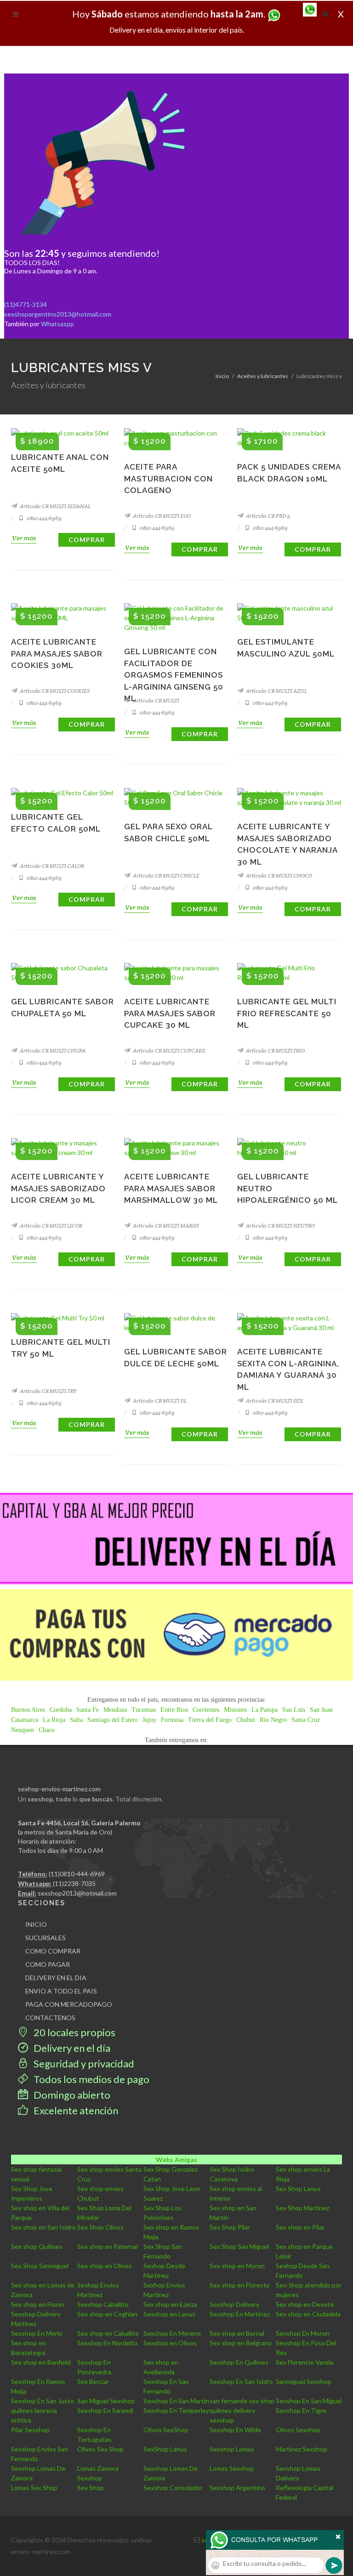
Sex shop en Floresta (239, 2285)
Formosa (172, 1720)
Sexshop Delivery (234, 2304)
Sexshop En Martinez (240, 2314)
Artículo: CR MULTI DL (159, 1401)
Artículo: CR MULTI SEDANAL (55, 506)
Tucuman (144, 1710)
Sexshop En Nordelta (107, 2343)
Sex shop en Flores (38, 2304)
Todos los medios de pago (91, 2079)
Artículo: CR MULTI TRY (48, 1391)
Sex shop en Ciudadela (308, 2314)
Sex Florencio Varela (305, 2362)
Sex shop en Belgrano (241, 2343)
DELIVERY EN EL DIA (56, 1978)
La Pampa (265, 1710)
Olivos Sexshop (298, 2430)
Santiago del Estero (113, 1720)
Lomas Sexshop (232, 2468)
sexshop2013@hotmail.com (77, 1893)
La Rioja (54, 1720)
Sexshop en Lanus (169, 2314)
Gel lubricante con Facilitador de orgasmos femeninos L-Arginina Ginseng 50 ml (174, 675)
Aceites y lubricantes (263, 376)
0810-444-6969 (44, 518)
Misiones (235, 1710)
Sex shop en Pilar (300, 2227)
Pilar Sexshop (30, 2430)
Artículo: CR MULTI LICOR (51, 1226)
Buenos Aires (28, 1710)
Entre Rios (174, 1710)
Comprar (87, 540)
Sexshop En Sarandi (105, 2410)
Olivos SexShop (166, 2430)
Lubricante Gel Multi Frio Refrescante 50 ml (287, 1013)
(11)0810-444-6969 (77, 1874)
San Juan (321, 1710)
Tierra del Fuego (210, 1720)
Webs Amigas (176, 2160)
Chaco (47, 1730)
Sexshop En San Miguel (309, 2401)
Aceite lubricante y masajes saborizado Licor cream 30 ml (58, 1188)
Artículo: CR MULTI (156, 700)
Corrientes (206, 1710)
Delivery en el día (71, 2048)
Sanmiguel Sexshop (304, 2381)
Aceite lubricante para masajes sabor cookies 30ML (57, 654)
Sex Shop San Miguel (239, 2246)
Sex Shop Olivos (100, 2227)
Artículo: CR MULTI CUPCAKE (169, 1050)
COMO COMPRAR (53, 1951)
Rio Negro (273, 1720)
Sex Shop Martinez (302, 2208)
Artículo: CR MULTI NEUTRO (280, 1226)
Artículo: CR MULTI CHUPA (52, 1050)
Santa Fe (88, 1710)
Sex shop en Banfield (41, 2362)
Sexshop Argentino (237, 2488)
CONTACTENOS (50, 2018)
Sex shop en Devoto (305, 2304)
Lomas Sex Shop (34, 2488)
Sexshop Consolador (173, 2488)
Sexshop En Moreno (172, 2333)
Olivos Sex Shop (100, 2449)
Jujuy (149, 1720)
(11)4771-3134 (26, 304)
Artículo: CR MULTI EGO (161, 516)
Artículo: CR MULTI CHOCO (279, 875)
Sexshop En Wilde (235, 2430)
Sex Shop (91, 2488)
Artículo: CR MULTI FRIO (275, 1050)
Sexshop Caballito (103, 2304)
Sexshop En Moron (303, 2333)
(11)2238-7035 (74, 1883)
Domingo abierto (71, 2095)
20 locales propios (74, 2032)
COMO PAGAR (48, 1964)
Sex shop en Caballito (108, 2333)
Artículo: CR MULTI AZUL (276, 691)
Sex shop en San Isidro (43, 2227)
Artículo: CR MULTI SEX (274, 1401)
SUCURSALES (46, 1938)
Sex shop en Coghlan (107, 2314)
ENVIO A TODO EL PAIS (61, 1991)
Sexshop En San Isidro (241, 2381)
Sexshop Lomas (232, 2449)
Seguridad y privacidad (83, 2064)
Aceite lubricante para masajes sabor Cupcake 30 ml (170, 1013)
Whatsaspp (57, 324)
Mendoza (115, 1710)
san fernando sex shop (242, 2401)
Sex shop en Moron (237, 2266)
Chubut (246, 1720)
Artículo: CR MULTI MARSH (165, 1226)
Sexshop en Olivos (170, 2343)
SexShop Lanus (165, 2449)
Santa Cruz (306, 1720)
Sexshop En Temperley (176, 2410)
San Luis (294, 1710)
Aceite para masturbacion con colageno (168, 478)
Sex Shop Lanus (298, 2188)
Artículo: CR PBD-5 (268, 516)
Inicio (222, 376)
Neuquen (23, 1730)
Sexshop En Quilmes (239, 2362)
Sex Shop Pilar (230, 2227)
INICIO (36, 1924)
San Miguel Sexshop (106, 2401)
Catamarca (25, 1720)
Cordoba (61, 1710)
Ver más (24, 538)
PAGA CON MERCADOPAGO (69, 2004)
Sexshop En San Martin (176, 2401)
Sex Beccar (93, 2381)
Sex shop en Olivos (105, 2266)
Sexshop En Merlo (37, 2333)
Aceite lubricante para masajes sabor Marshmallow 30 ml (171, 1188)
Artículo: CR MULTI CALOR (51, 866)
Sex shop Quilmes (37, 2246)
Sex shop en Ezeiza (170, 2304)
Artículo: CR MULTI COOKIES (54, 691)
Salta (76, 1720)
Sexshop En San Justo (43, 2401)
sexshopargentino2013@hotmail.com (58, 314)
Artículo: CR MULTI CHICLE (166, 875)
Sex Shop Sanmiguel (40, 2266)
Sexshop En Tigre (301, 2410)
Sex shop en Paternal (108, 2246)
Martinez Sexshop (302, 2449)
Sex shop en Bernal (237, 2333)
